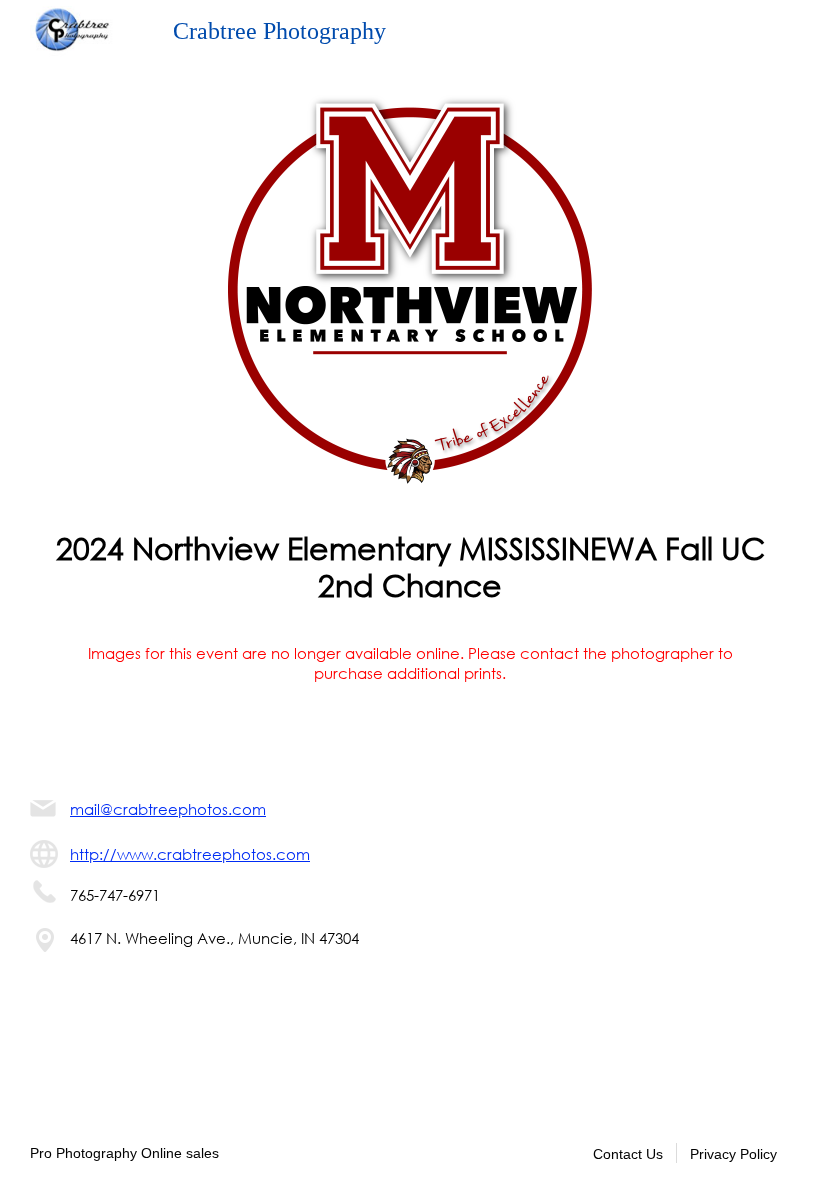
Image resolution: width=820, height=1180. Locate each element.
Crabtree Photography (279, 31)
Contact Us (628, 1154)
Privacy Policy (733, 1154)
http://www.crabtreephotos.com (190, 854)
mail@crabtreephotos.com (168, 809)
